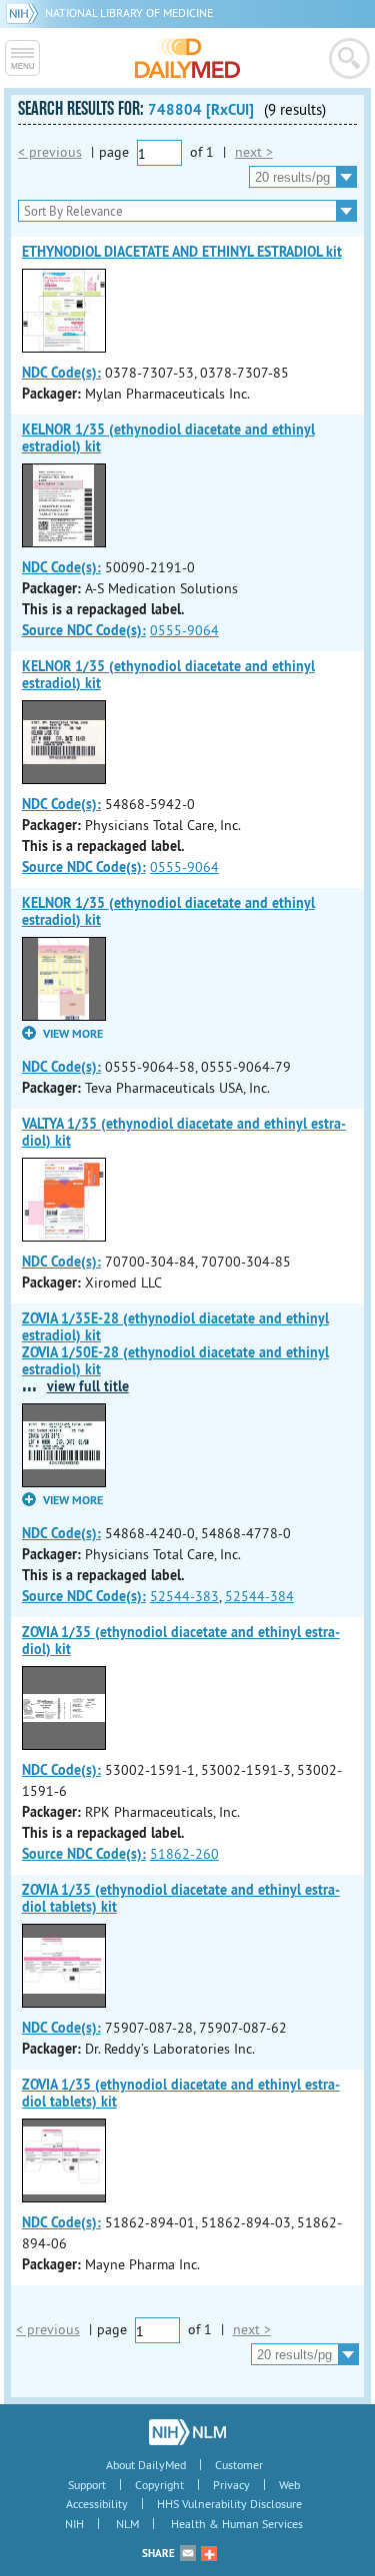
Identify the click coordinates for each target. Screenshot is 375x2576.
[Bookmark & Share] (209, 2553)
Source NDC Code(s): (84, 630)
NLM (127, 2524)
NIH (74, 2524)
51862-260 (184, 1854)
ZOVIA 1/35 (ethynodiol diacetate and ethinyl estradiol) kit (181, 1641)
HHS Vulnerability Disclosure (229, 2504)
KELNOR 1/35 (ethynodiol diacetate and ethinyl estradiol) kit (168, 438)
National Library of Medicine (129, 12)
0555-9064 (184, 630)
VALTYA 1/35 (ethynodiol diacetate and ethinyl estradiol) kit (184, 1132)
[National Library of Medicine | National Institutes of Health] (187, 2432)
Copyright (159, 2485)
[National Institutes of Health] (25, 12)
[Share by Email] (188, 2553)
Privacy (231, 2485)
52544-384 (259, 1596)
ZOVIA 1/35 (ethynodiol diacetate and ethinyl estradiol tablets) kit (181, 1898)
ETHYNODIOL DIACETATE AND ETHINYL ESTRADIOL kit (182, 252)
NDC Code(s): (61, 373)
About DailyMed (146, 2465)
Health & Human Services (237, 2524)
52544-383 (184, 1596)
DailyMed (187, 58)
